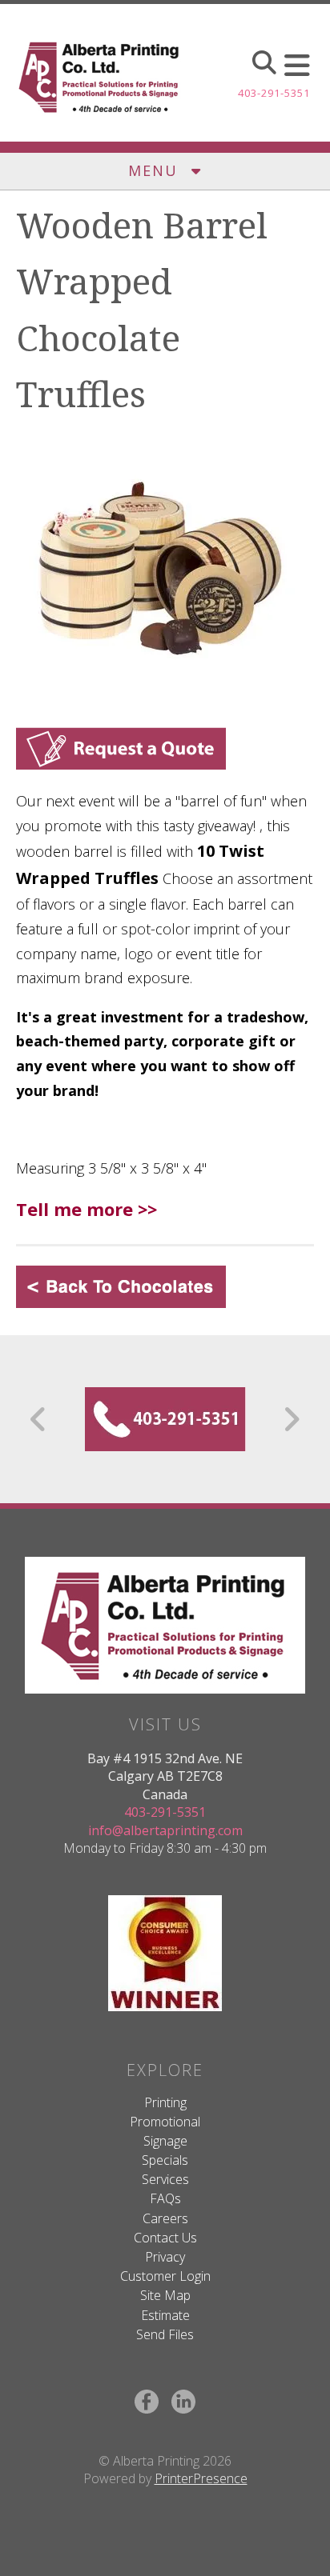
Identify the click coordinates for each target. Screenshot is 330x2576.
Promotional (165, 2122)
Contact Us (165, 2238)
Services (165, 2179)
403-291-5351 (274, 93)
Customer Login (165, 2276)
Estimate (165, 2315)
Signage (165, 2141)
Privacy (165, 2257)
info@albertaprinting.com (165, 1830)
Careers (165, 2218)
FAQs (165, 2198)
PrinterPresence (201, 2478)
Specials (165, 2160)
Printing (165, 2102)
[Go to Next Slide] (291, 1419)
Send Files (165, 2334)
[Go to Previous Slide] (39, 1419)
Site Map (165, 2295)
